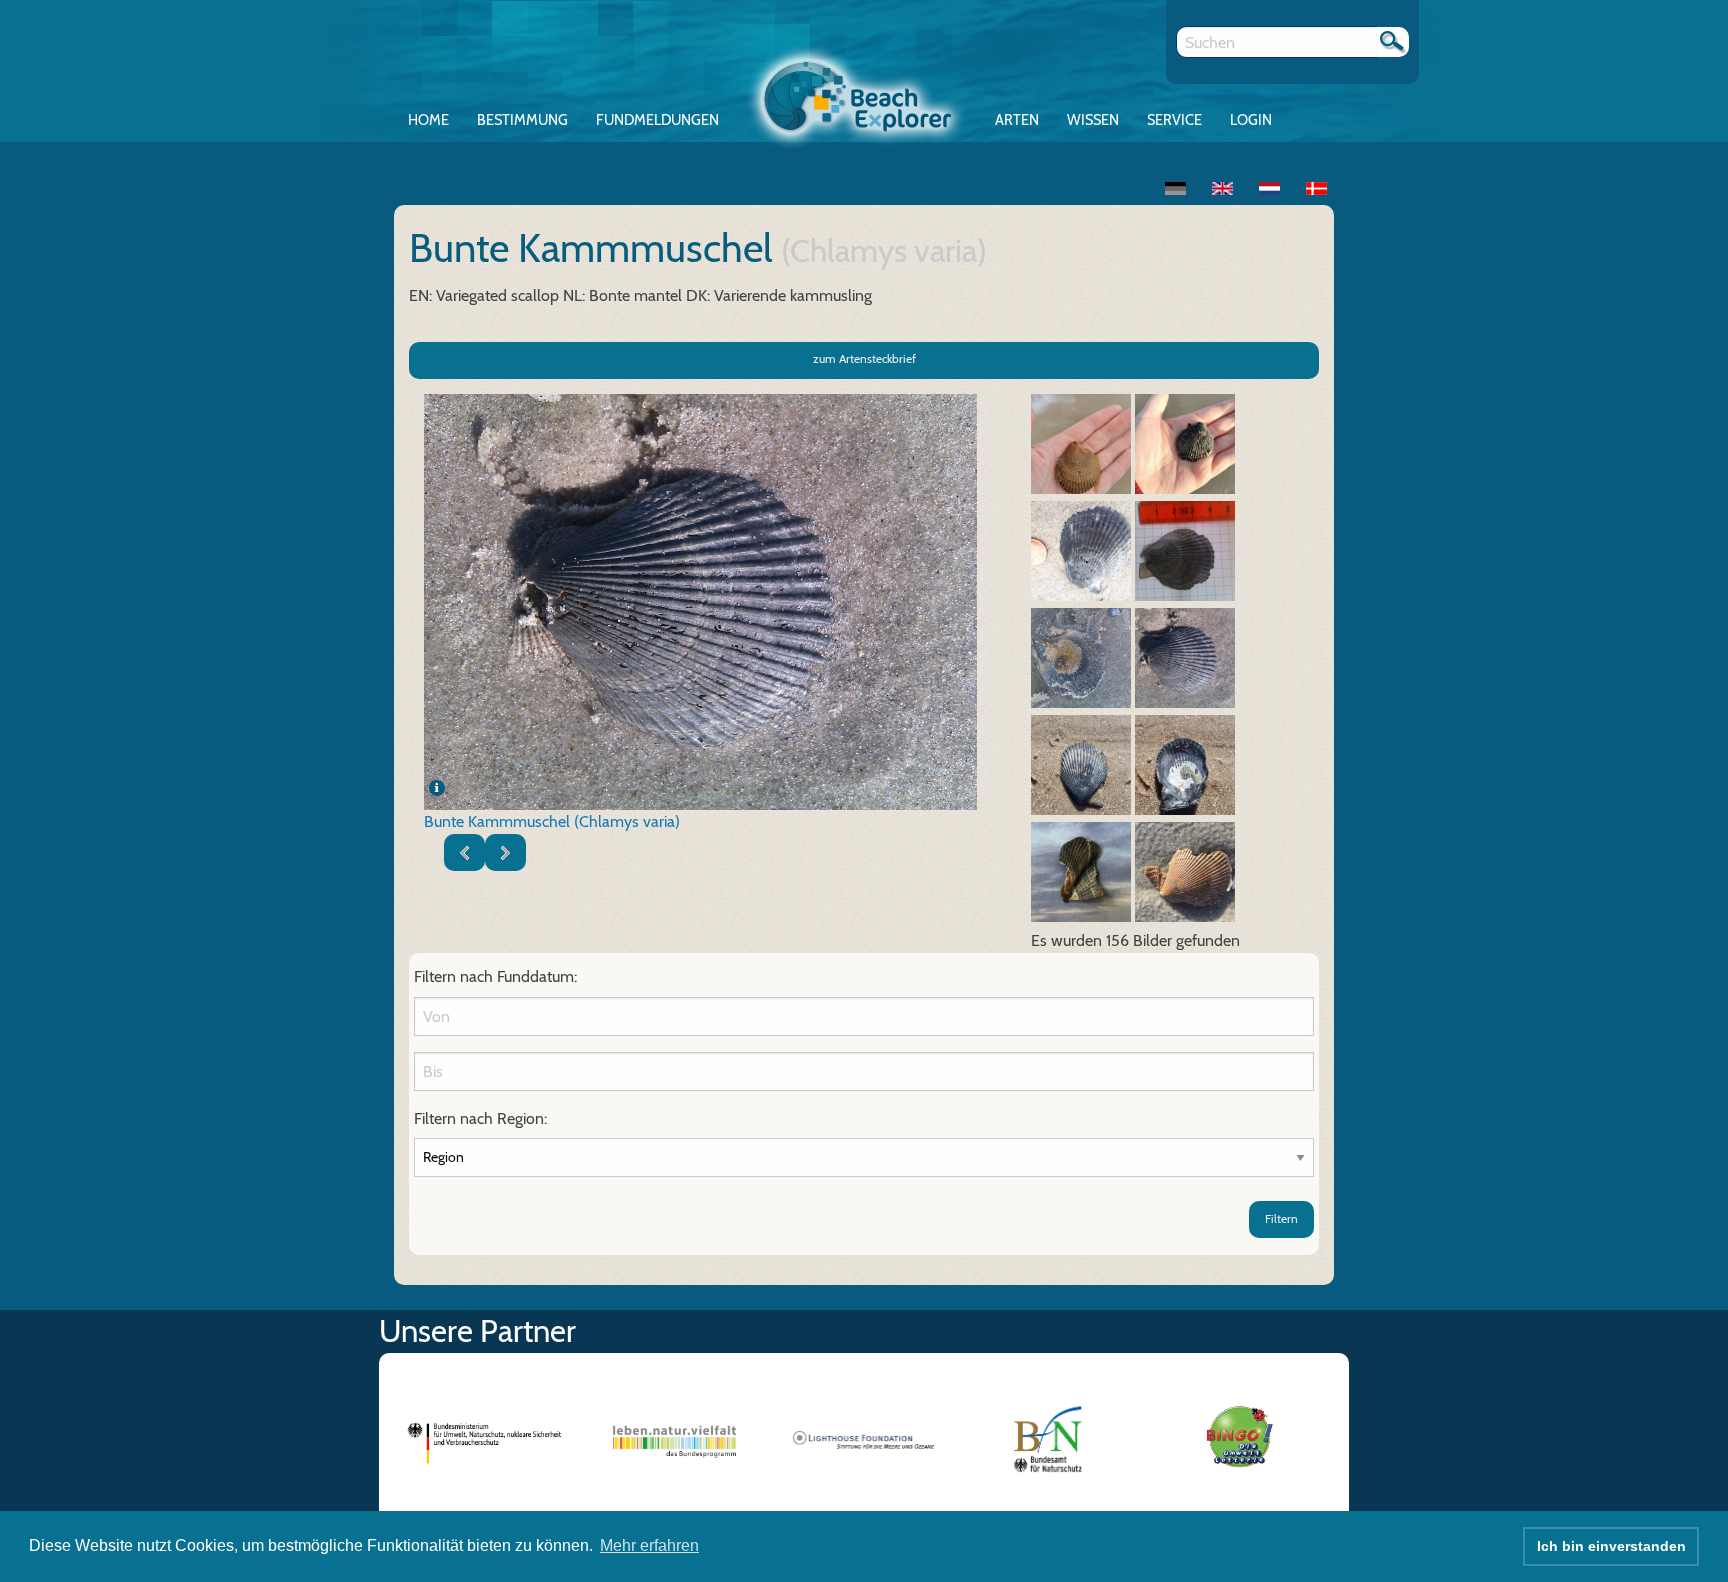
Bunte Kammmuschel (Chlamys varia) (552, 821)
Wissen (1093, 120)
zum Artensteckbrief (864, 358)
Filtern (1281, 1218)
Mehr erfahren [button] (649, 1545)
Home (428, 120)
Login (1251, 120)
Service (1174, 120)
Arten (1017, 120)
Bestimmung (522, 120)
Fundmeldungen (657, 120)
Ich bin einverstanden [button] (1611, 1546)
